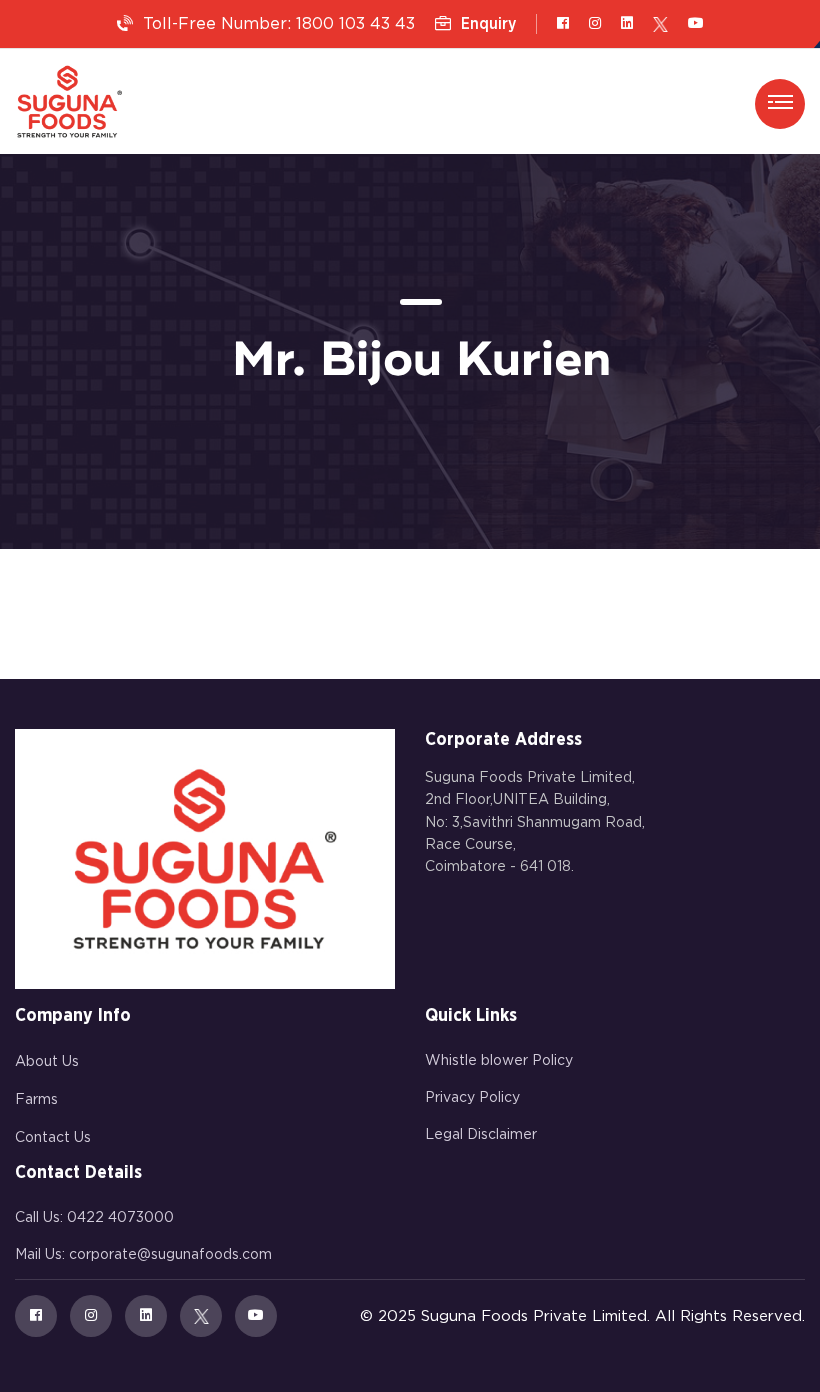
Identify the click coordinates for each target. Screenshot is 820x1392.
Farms (36, 1100)
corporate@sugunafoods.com (170, 1255)
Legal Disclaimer (481, 1135)
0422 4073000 (120, 1218)
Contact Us (53, 1138)
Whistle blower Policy (499, 1061)
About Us (47, 1062)
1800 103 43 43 (355, 24)
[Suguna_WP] (69, 101)
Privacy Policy (472, 1098)
